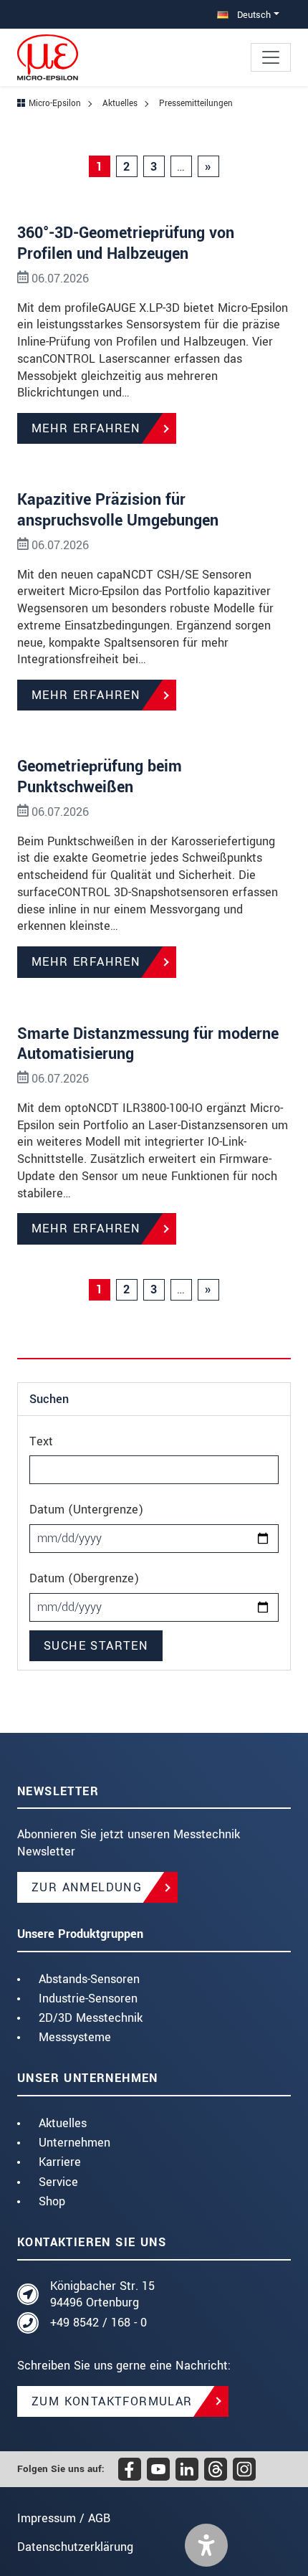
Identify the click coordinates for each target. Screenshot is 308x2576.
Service (58, 2182)
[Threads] (216, 2469)
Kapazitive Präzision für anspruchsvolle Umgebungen (118, 510)
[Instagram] (244, 2469)
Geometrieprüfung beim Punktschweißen (100, 777)
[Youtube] (158, 2469)
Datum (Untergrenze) (86, 1510)
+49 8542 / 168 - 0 (98, 2323)
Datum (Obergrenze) (84, 1578)
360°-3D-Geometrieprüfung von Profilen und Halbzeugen (126, 243)
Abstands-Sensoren (89, 1979)
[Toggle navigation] (271, 57)
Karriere (60, 2162)
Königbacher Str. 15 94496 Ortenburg (102, 2295)
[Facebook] (130, 2469)
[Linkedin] (187, 2469)
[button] (206, 2545)
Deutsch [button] (252, 15)
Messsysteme (75, 2037)
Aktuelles (63, 2123)
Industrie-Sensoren (88, 1998)
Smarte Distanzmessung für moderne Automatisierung (148, 1044)
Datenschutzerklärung (75, 2547)
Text (41, 1441)
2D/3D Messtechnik (91, 2018)
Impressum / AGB (64, 2518)
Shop (52, 2201)
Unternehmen (74, 2143)
